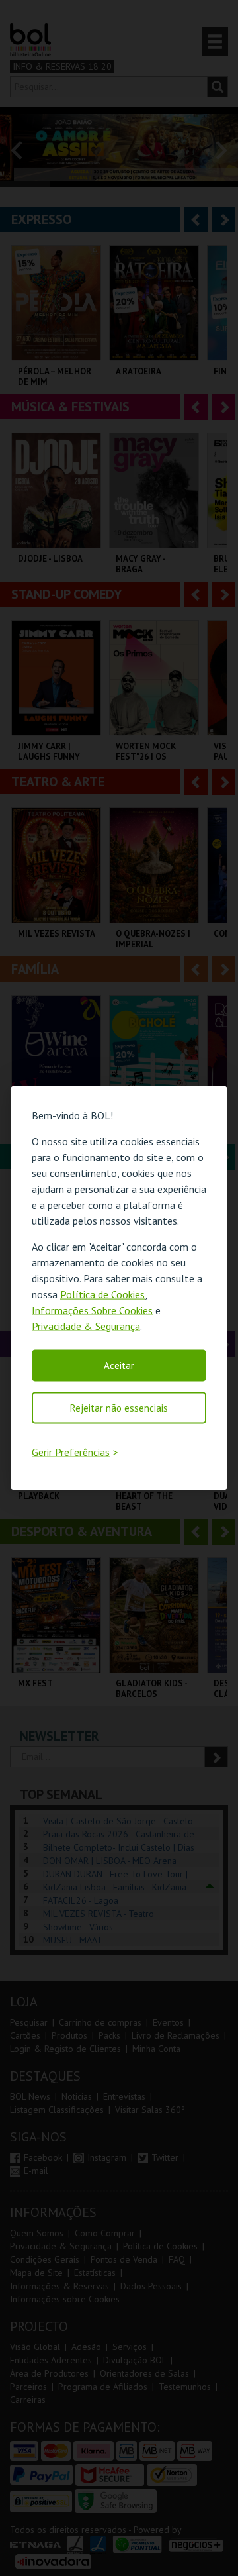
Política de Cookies (102, 1294)
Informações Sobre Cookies (92, 1310)
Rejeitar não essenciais (119, 1407)
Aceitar (119, 1365)
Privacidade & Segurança (86, 1325)
